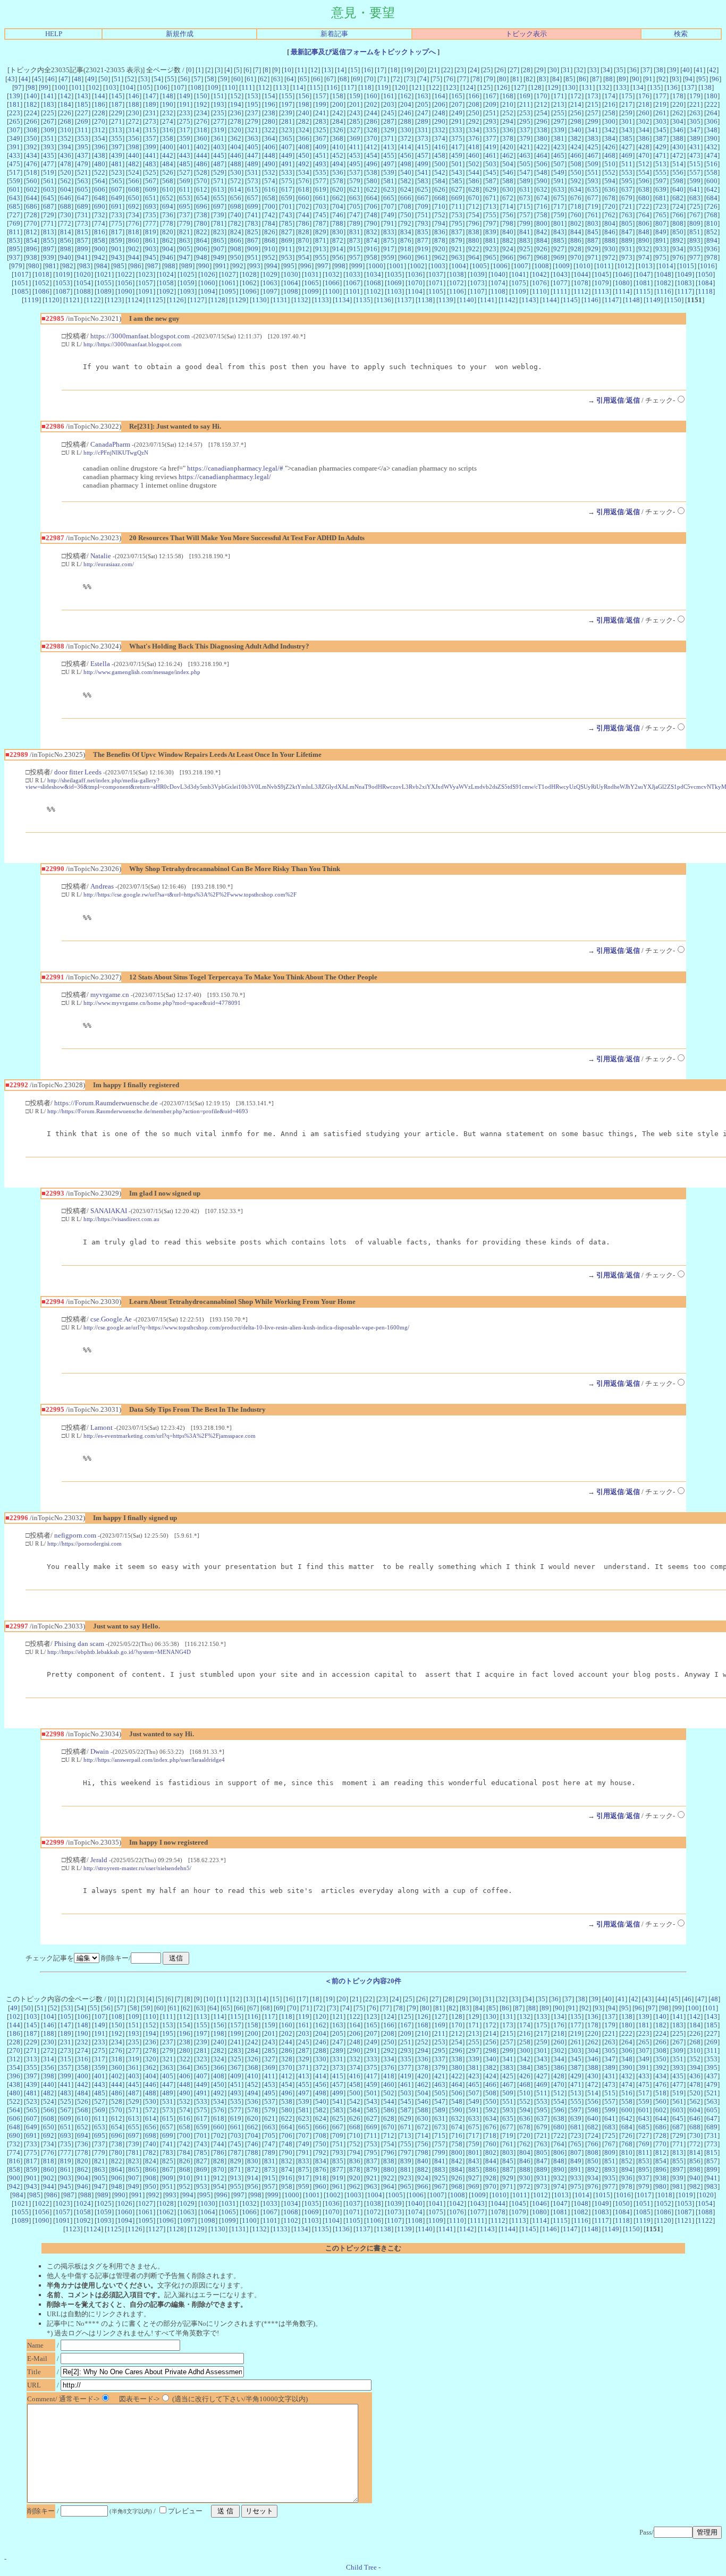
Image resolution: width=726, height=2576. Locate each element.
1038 (457, 274)
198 (304, 104)
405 (253, 147)
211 (525, 104)
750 (406, 215)
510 (610, 164)
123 (451, 87)
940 (66, 257)
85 (569, 79)
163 (423, 96)
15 (354, 70)
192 (202, 104)
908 (236, 249)
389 (695, 138)
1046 (622, 274)
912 (304, 249)
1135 (363, 300)
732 (100, 215)
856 (66, 240)
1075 (519, 283)
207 (457, 104)
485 (185, 164)
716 (542, 206)
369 (355, 138)
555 (661, 172)
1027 (229, 274)
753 (457, 215)
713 (491, 206)
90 (636, 79)
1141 (487, 300)
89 (622, 79)
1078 (581, 283)
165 (457, 96)
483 (151, 164)
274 (168, 121)
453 (355, 155)
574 (270, 181)
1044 (581, 274)
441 (151, 155)
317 (185, 130)
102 (94, 87)
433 (15, 155)
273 (151, 121)
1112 (581, 291)
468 (610, 155)
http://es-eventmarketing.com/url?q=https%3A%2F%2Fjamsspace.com (170, 1436)
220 (678, 104)
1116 (664, 291)
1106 (457, 291)
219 (661, 104)
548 (542, 172)
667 (423, 198)
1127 (197, 300)
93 (676, 79)
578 (338, 181)
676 (576, 198)
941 (83, 257)
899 (83, 249)
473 (695, 155)
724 (678, 206)
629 (491, 189)
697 (219, 206)
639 (661, 189)
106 (162, 87)
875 (389, 240)
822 (202, 232)
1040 (498, 274)
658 (270, 198)
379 (525, 138)
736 (168, 215)
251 (491, 113)
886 (576, 240)
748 (372, 215)
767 (695, 215)
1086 (42, 291)
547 (525, 172)
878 (440, 240)
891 (661, 240)
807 (661, 223)
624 (406, 189)
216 (610, 104)
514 (678, 164)
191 (185, 104)
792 (406, 223)
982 (68, 266)
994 (272, 266)
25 (487, 70)
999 (357, 266)
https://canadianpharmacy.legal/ (225, 477)
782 (236, 223)
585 (457, 181)
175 (627, 96)
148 (168, 96)
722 (644, 206)
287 (389, 121)
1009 (562, 266)
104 (128, 87)
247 (423, 113)
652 (168, 198)
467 (593, 155)
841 (525, 232)
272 (134, 121)
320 (236, 130)
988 (170, 266)
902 (134, 249)
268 (66, 121)
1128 (218, 300)
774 (100, 223)
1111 (560, 291)
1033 (353, 274)
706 (372, 206)
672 (508, 198)
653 (185, 198)
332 (440, 130)
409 (321, 147)
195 (253, 104)
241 (321, 113)
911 (287, 249)
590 (542, 181)
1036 (415, 274)
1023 (146, 274)
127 (519, 87)
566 (134, 181)
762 (610, 215)
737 (185, 215)
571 (219, 181)
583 (423, 181)
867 (253, 240)
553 (627, 172)
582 (406, 181)
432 (712, 147)
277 (219, 121)
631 (525, 189)
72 (396, 79)
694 (168, 206)
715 (525, 206)
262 (678, 113)
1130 (259, 300)
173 (593, 96)
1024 (166, 274)
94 (689, 79)
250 (474, 113)
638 (644, 189)
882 (508, 240)
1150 (674, 300)
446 (236, 155)
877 (423, 240)
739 (219, 215)
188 (134, 104)
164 (440, 96)
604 (66, 189)
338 (542, 130)
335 (491, 130)
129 (553, 87)
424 (576, 147)
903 (151, 249)
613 (219, 189)
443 (185, 155)
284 (338, 121)
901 (117, 249)
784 (270, 223)
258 (610, 113)
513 (661, 164)
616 (270, 189)
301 (627, 121)
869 (287, 240)
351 (49, 138)
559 (15, 181)
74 (423, 79)
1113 (602, 291)
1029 (270, 274)
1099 (311, 291)
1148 (632, 300)
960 (406, 257)
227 (83, 113)
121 (417, 87)
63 (277, 79)
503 (491, 164)
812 (32, 232)
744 (304, 215)
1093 (187, 291)
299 (593, 121)
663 (355, 198)
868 (270, 240)
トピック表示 (526, 34)
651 (151, 198)
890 (644, 240)
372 (406, 138)
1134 (342, 300)
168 (508, 96)
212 (542, 104)
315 (151, 130)
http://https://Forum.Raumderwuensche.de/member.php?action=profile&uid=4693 (148, 1111)
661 (321, 198)
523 (117, 172)
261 (661, 113)
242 (338, 113)
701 (287, 206)
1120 (52, 300)
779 (185, 223)
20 (420, 70)
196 (270, 104)
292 (474, 121)
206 (440, 104)
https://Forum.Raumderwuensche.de (106, 1103)
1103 (394, 291)
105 (145, 87)
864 (202, 240)
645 (49, 198)
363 (253, 138)
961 (423, 257)
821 (185, 232)
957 (355, 257)
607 (117, 189)
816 (100, 232)
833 (389, 232)
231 (151, 113)
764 (644, 215)
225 (49, 113)
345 (661, 130)
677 (593, 198)
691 (117, 206)
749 (389, 215)
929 (593, 249)
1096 (249, 291)
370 (372, 138)
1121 (73, 300)
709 (423, 206)
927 (559, 249)
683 (695, 198)
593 (593, 181)
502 (474, 164)
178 (678, 96)
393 (49, 147)
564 (100, 181)
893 (695, 240)
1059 (187, 283)
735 (151, 215)
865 (219, 240)
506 (542, 164)
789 (355, 223)
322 (270, 130)
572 (236, 181)
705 (355, 206)
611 (185, 189)
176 (644, 96)
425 (593, 147)
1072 (457, 283)
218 (644, 104)
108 (196, 87)
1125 (156, 300)
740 (236, 215)
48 (78, 79)
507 (559, 164)
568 (168, 181)
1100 (332, 291)
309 (49, 130)
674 (542, 198)
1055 (104, 283)
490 (270, 164)
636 (610, 189)
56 (184, 79)
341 (593, 130)
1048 (664, 274)
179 (695, 96)
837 (457, 232)
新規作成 (180, 34)
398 (134, 147)
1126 (176, 300)
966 (508, 257)
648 (100, 198)
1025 (187, 274)
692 (134, 206)
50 (104, 79)
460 (474, 155)
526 (168, 172)
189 (151, 104)
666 (406, 198)
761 (593, 215)
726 (712, 206)
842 (542, 232)
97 (18, 87)
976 (678, 257)
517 (15, 172)
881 (491, 240)
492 (304, 164)
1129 (239, 300)
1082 (664, 283)
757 (525, 215)
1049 (685, 274)
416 (440, 147)
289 (423, 121)
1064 (291, 283)
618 (304, 189)
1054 (83, 283)
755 (491, 215)
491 (287, 164)
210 (508, 104)
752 (440, 215)
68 (343, 79)
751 (423, 215)
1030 (291, 274)
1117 (685, 291)
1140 (467, 300)
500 (440, 164)
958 (372, 257)
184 (66, 104)
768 (712, 215)
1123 (114, 300)
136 (672, 87)
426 (610, 147)
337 (525, 130)
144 (100, 96)
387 (661, 138)
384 (610, 138)
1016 (707, 266)
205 (423, 104)
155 (287, 96)
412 (372, 147)
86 (583, 79)
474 (712, 155)
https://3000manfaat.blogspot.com (140, 336)
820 (168, 232)
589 (525, 181)
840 (508, 232)
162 (406, 96)
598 (678, 181)
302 (644, 121)
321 (253, 130)
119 (383, 87)
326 (338, 130)
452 (338, 155)
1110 (539, 291)
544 (474, 172)
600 (712, 181)
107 (179, 87)
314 (134, 130)
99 (45, 87)
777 (151, 223)
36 (633, 70)
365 (287, 138)
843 (559, 232)
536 (338, 172)
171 (559, 96)
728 (32, 215)
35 (620, 70)
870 (304, 240)
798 (508, 223)
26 (500, 70)
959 (389, 257)
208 (474, 104)
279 (253, 121)
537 (355, 172)
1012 (624, 266)
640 (678, 189)
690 (100, 206)
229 (117, 113)
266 (32, 121)
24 (474, 70)
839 (491, 232)
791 (389, 223)
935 (695, 249)
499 (423, 164)
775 (117, 223)
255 (559, 113)
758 (542, 215)
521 (83, 172)
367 (321, 138)
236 (236, 113)
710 (440, 206)
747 (355, 215)
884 (542, 240)
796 (474, 223)
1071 (436, 283)
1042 (539, 274)
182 (32, 104)
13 (327, 70)
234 (202, 113)
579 (355, 181)
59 (224, 79)
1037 (436, 274)
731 (83, 215)
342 (610, 130)
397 (117, 147)
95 (702, 79)
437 (83, 155)
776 (134, 223)
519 (49, 172)
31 (567, 70)
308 (32, 130)
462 (508, 155)
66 (317, 79)
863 (185, 240)
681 (661, 198)
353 (83, 138)
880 (474, 240)
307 (15, 130)
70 (370, 79)
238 (270, 113)
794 (440, 223)
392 (32, 147)
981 (51, 266)
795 (457, 223)
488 (236, 164)
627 (457, 189)
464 (542, 155)
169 (525, 96)
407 (287, 147)
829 (321, 232)
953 (287, 257)
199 (321, 104)
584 (440, 181)
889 (627, 240)
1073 (477, 283)
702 (304, 206)
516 (712, 164)
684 (712, 198)
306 (712, 121)
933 (661, 249)
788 (338, 223)
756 (508, 215)
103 (111, 87)
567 (151, 181)
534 (304, 172)
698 (236, 206)
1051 (21, 283)
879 (457, 240)
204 (406, 104)
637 (627, 189)
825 (253, 232)
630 (508, 189)
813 (49, 232)
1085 (21, 291)
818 (134, 232)
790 (372, 223)
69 (357, 79)
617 (287, 189)
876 (406, 240)
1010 (583, 266)
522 (100, 172)
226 (66, 113)
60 (237, 79)
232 (168, 113)
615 (253, 189)
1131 (280, 300)
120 (400, 87)
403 (219, 147)
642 (712, 189)
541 (423, 172)
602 (32, 189)
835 (423, 232)
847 (627, 232)
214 (576, 104)
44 (24, 79)
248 (440, 113)
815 (83, 232)
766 (678, 215)
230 (134, 113)
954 (304, 257)
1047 (643, 274)
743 (287, 215)
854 (32, 240)
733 (117, 215)
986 (136, 266)
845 (593, 232)
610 (168, 189)
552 (610, 172)
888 (610, 240)
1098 (291, 291)
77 (463, 79)
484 (168, 164)
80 (503, 79)
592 (576, 181)
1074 (498, 283)
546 (508, 172)
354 (100, 138)
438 (100, 155)
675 (559, 198)
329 (389, 130)
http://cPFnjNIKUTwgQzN (116, 453)
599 (695, 181)
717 (559, 206)
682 (678, 198)
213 (559, 104)
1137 (404, 300)
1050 (705, 274)
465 (559, 155)
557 (695, 172)
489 (253, 164)
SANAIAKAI (109, 1211)
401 (185, 147)
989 (187, 266)
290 (440, 121)
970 (576, 257)
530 (236, 172)
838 (474, 232)
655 (219, 198)
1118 (705, 291)
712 (474, 206)
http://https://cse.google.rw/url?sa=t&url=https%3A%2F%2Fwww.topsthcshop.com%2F (190, 894)
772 (66, 223)
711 (457, 206)
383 (593, 138)
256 (576, 113)
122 (434, 87)
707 (389, 206)
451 (321, 155)
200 (338, 104)
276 (202, 121)
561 (49, 181)
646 (66, 198)
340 (576, 130)
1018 (42, 274)
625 (423, 189)
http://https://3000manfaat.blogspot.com (133, 344)
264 (712, 113)
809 (695, 223)
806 (644, 223)
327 (355, 130)
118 (366, 87)
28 (527, 70)
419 (491, 147)
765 (661, 215)
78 (476, 79)
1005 (479, 266)
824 (236, 232)
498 (406, 164)
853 (15, 240)
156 (304, 96)
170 (542, 96)
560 (32, 181)
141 (49, 96)
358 (168, 138)
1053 (63, 283)
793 (423, 223)
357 (151, 138)
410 (338, 147)
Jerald (99, 1860)
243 (355, 113)
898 (66, 249)
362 (236, 138)
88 (609, 79)
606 (100, 189)
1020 (83, 274)
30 (553, 70)
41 (699, 70)
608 (134, 189)
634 (576, 189)
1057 (146, 283)
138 (706, 87)
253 (525, 113)
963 (457, 257)
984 (102, 266)
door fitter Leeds (78, 772)
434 (32, 155)
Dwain (100, 1751)
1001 (396, 266)
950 (236, 257)
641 (695, 189)
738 (202, 215)
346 (678, 130)
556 (678, 172)
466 (576, 155)
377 (491, 138)
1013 (645, 266)
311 (83, 130)
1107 (477, 291)
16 (367, 70)
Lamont (102, 1427)
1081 (643, 283)
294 (508, 121)
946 (168, 257)
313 (117, 130)
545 (491, 172)
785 (287, 223)
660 (304, 198)
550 (576, 172)
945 (151, 257)
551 (593, 172)
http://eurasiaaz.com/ (109, 564)
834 (406, 232)
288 (406, 121)
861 (151, 240)
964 (474, 257)
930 (610, 249)
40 (686, 70)
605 (83, 189)
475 (15, 164)
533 (287, 172)
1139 (446, 300)
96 (715, 79)
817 (117, 232)
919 (423, 249)
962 (440, 257)
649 (117, 198)
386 (644, 138)
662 (338, 198)
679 (627, 198)
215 (593, 104)
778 (168, 223)
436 (66, 155)
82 (529, 79)
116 (332, 87)
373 (423, 138)
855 (49, 240)
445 (219, 155)
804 (610, 223)
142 (66, 96)
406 (270, 147)
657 (253, 198)
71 (383, 79)
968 (542, 257)
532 (270, 172)
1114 (622, 291)
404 (236, 147)
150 (202, 96)
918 (406, 249)
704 (338, 206)
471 (661, 155)
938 (32, 257)
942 (100, 257)
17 (381, 70)
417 (457, 147)
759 (559, 215)
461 (491, 155)
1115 (643, 291)
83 (543, 79)
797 (491, 223)
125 (485, 87)
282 (304, 121)
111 (247, 87)
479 (83, 164)
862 (168, 240)
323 (287, 130)
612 (202, 189)
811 (15, 232)
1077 (560, 283)
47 (64, 79)
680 (644, 198)
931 (627, 249)
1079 (602, 283)
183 (49, 104)
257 (593, 113)
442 (168, 155)
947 (185, 257)
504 (508, 164)
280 (270, 121)
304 (678, 121)
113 (281, 87)
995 (289, 266)
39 (673, 70)
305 (695, 121)
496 (372, 164)
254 (542, 113)
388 (678, 138)
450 (304, 155)
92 (662, 79)
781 (219, 223)
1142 (508, 300)
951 (253, 257)
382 (576, 138)
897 (49, 249)
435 (49, 155)
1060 (208, 283)
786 (304, 223)
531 (253, 172)
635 (593, 189)
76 (450, 79)
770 (32, 223)
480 (100, 164)
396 (100, 147)
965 (491, 257)
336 (508, 130)
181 (15, 104)
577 (321, 181)
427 (627, 147)
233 (185, 113)
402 (202, 147)
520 (66, 172)
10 (288, 70)
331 (423, 130)
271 (117, 121)
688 (66, 206)
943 (117, 257)
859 (117, 240)
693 (151, 206)
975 (661, 257)
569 (185, 181)
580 (372, 181)
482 (134, 164)
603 (49, 189)
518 (32, 172)
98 (31, 87)
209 (491, 104)
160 (372, 96)
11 (301, 70)
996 (306, 266)
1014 (666, 266)
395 (83, 147)
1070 (415, 283)
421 (525, 147)
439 (117, 155)
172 (576, 96)
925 (525, 249)
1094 (208, 291)
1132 (301, 300)
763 (627, 215)
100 (60, 87)
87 (596, 79)
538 (372, 172)
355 (117, 138)
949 (219, 257)
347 (695, 130)
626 (440, 189)
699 (253, 206)
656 (236, 198)
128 (536, 87)
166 (474, 96)
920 (440, 249)
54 (157, 79)
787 (321, 223)
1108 (498, 291)
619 (321, 189)
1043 (560, 274)
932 (644, 249)
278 (236, 121)
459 (457, 155)
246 (406, 113)
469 (627, 155)
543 (457, 172)
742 (270, 215)
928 (576, 249)
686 (32, 206)
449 (287, 155)
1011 (604, 266)
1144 (550, 300)
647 (83, 198)
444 (202, 155)
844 (576, 232)
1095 (229, 291)
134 (638, 87)
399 (151, 147)
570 (202, 181)
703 (321, 206)
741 (253, 215)
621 (355, 189)
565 (117, 181)
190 (168, 104)
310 (66, 130)
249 (457, 113)
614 (236, 189)
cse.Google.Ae (111, 1319)
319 (219, 130)
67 (330, 79)
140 (32, 96)
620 (338, 189)
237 (253, 113)
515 (695, 164)
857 (83, 240)
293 (491, 121)
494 (338, 164)
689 (83, 206)
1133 (322, 300)
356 (134, 138)
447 (253, 155)
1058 (166, 283)
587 (491, 181)
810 (712, 223)
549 (559, 172)
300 (610, 121)
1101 (353, 291)
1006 (500, 266)
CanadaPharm (110, 444)
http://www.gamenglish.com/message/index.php (142, 672)
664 (372, 198)
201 (355, 104)
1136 (384, 300)
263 (695, 113)
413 (389, 147)
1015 (687, 266)
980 (34, 266)
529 (219, 172)
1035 (394, 274)
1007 (521, 266)
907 (219, 249)
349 (15, 138)
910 (270, 249)
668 (440, 198)
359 (185, 138)
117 (349, 87)
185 (83, 104)
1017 (21, 274)
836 (440, 232)
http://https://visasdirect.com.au (121, 1219)
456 (406, 155)
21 (434, 70)
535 (321, 172)
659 (287, 198)
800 (542, 223)
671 (491, 198)
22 (447, 70)
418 (474, 147)
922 (474, 249)
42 (713, 70)
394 (66, 147)
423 (559, 147)
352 (66, 138)
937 (15, 257)
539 (389, 172)
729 (49, 215)
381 (559, 138)
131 (587, 87)
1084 (705, 283)
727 (15, 215)
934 (678, 249)
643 (15, 198)
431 (695, 147)
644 (32, 198)
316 (168, 130)
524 (134, 172)
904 (168, 249)
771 (49, 223)
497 (389, 164)
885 (559, 240)
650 (134, 198)
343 (627, 130)
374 (440, 138)
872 (338, 240)
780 (202, 223)
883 (525, 240)
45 (38, 79)
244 (372, 113)
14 (341, 70)
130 (570, 87)
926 (542, 249)
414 (406, 147)
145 (117, 96)
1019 (63, 274)
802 (576, 223)
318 (202, 130)
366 (304, 138)
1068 (374, 283)
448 (270, 155)
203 (389, 104)
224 (32, 113)
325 (321, 130)
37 (646, 70)
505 (525, 164)
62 (264, 79)
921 (457, 249)
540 (406, 172)
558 (712, 172)
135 (655, 87)
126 (502, 87)
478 (66, 164)
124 (468, 87)
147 (151, 96)
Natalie (101, 556)
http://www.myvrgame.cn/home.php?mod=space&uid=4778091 (162, 1003)
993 (255, 266)
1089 (104, 291)
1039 (477, 274)
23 (460, 70)
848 (644, 232)
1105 (436, 291)
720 (610, 206)
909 (253, 249)
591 (559, 181)
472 (678, 155)
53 (144, 79)
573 (253, 181)
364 (270, 138)
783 (253, 223)
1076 (539, 283)
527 (185, 172)
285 (355, 121)
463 (525, 155)
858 (100, 240)
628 (474, 189)
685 (15, 206)
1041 (519, 274)
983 (85, 266)
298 (576, 121)
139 (15, 96)
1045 (602, 274)
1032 (332, 274)
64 (290, 79)
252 (508, 113)
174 (610, 96)
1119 (31, 300)
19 (407, 70)
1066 (332, 283)
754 (474, 215)
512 (644, 164)
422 (542, 147)
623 (389, 189)
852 (712, 232)
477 (49, 164)
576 (304, 181)
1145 (570, 300)
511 (627, 164)
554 (644, 172)
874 (372, 240)
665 (389, 198)
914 (338, 249)
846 (610, 232)
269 (83, 121)
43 (11, 79)
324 (304, 130)
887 (593, 240)
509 (593, 164)
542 (440, 172)
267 (49, 121)
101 (77, 87)
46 (51, 79)
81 (516, 79)
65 (303, 79)
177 (661, 96)
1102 (374, 291)
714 (508, 206)
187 (117, 104)
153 (253, 96)
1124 (135, 300)
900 (100, 249)
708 (406, 206)
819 (151, 232)
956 (338, 257)
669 (457, 198)
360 (202, 138)
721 (627, 206)
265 (15, 121)
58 (210, 79)
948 (202, 257)
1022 (125, 274)
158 (338, 96)
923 (491, 249)
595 (627, 181)
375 (457, 138)
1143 (529, 300)
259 (627, 113)
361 (219, 138)
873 (355, 240)
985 (119, 266)
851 (695, 232)
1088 (83, 291)
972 (610, 257)
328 (372, 130)
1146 (591, 300)
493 (321, 164)
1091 (146, 291)
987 (153, 266)
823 (219, 232)
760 (576, 215)
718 (576, 206)
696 (202, 206)
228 (100, 113)
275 (185, 121)
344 (644, 130)
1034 (374, 274)
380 (542, 138)
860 (134, 240)
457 (423, 155)
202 (372, 104)
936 (712, 249)
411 (355, 147)
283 (321, 121)
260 (644, 113)
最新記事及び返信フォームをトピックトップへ (363, 52)
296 (542, 121)
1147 (612, 300)
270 (100, 121)
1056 (125, 283)
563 (83, 181)
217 (627, 104)
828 (304, 232)
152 (236, 96)
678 (610, 198)
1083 (685, 283)
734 (134, 215)
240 (304, 113)
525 (151, 172)
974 (644, 257)
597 (661, 181)
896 (32, 249)
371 (389, 138)
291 (457, 121)
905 (185, 249)
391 (15, 147)
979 (17, 266)
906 (202, 249)
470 (644, 155)
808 (678, 223)
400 (168, 147)
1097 (270, 291)
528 (202, 172)
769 (15, 223)
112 (264, 87)
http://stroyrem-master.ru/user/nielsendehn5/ (137, 1868)
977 (695, 257)
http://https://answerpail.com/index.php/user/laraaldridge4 (154, 1760)
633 (559, 189)
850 (678, 232)
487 (219, 164)
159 (355, 96)
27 (513, 70)
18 (394, 70)
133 (621, 87)
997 (323, 266)
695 (185, 206)
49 (91, 79)
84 (556, 79)
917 (389, 249)
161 (389, 96)
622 (372, 189)
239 (287, 113)
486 (202, 164)
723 (661, 206)
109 (213, 87)
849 (661, 232)
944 (134, 257)
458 (440, 155)
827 (287, 232)
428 (644, 147)
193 (219, 104)
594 (610, 181)
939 (49, 257)
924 (508, 249)
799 (525, 223)
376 (474, 138)
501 (457, 164)
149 (185, 96)
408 (304, 147)
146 (134, 96)
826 (270, 232)
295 (525, 121)
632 (542, 189)
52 (131, 79)
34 (606, 70)
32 (580, 70)
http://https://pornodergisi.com (85, 1543)
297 (559, 121)
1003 (438, 266)
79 (489, 79)
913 (321, 249)
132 (604, 87)
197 (287, 104)
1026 (208, 274)
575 (287, 181)
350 (32, 138)
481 (117, 164)
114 (298, 87)
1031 (311, 274)
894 (712, 240)
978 (712, 257)
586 (474, 181)
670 (474, 198)
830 (338, 232)
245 (389, 113)
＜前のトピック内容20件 (363, 1981)
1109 (519, 291)
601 (15, 189)
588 (508, 181)
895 (15, 249)
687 (49, 206)
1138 (425, 300)
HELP (54, 34)
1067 (353, 283)
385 (627, 138)
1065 (311, 283)
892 (678, 240)
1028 (249, 274)
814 (66, 232)
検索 (681, 34)
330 (406, 130)
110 (230, 87)
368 (338, 138)
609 (151, 189)
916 (372, 249)
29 (540, 70)
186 (100, 104)
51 (117, 79)
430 (678, 147)
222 (712, 104)
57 (197, 79)
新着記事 (334, 34)
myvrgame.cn (110, 995)
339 (559, 130)
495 (355, 164)
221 (695, 104)
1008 (542, 266)
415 (423, 147)
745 (321, 215)
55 (171, 79)
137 (689, 87)
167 (491, 96)
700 (270, 206)
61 (250, 79)
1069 (394, 283)
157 (321, 96)
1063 (270, 283)
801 (559, 223)
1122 (94, 300)
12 (314, 70)
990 (204, 266)
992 (238, 266)
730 (66, 215)
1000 (376, 266)
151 (219, 96)
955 (321, 257)
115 (315, 87)
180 (712, 96)
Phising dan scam (79, 1644)
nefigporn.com (75, 1535)
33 (593, 70)
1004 (459, 266)
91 (649, 79)
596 (644, 181)
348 (712, 130)
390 (712, 138)
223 (15, 113)
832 (372, 232)
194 (236, 104)
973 (627, 257)
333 (457, 130)
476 (32, 164)
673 (525, 198)
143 (83, 96)
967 (525, 257)
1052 (42, 283)
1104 (415, 291)
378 (508, 138)
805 (627, 223)
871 (321, 240)
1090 (125, 291)
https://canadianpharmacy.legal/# (235, 468)
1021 (104, 274)
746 (338, 215)
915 (355, 249)
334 (474, 130)
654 (202, 198)
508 (576, 164)
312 (100, 130)
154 (270, 96)
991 (221, 266)
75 (436, 79)
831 (355, 232)
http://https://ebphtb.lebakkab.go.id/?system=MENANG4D (119, 1652)
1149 (653, 300)
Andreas (102, 886)
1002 (417, 266)
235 (219, 113)
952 (270, 257)
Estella (100, 664)
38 (660, 70)
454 (372, 155)
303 (661, 121)
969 (559, 257)
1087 (63, 291)
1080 (622, 283)
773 (83, 223)
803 (593, 223)
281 (287, 121)
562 (66, 181)
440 (134, 155)
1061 (229, 283)
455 (389, 155)
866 (236, 240)
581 (389, 181)
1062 (249, 283)
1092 (166, 291)
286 (372, 121)
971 (593, 257)
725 (695, 206)
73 (410, 79)
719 (593, 206)
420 (508, 147)
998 (340, 266)
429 (661, 147)
